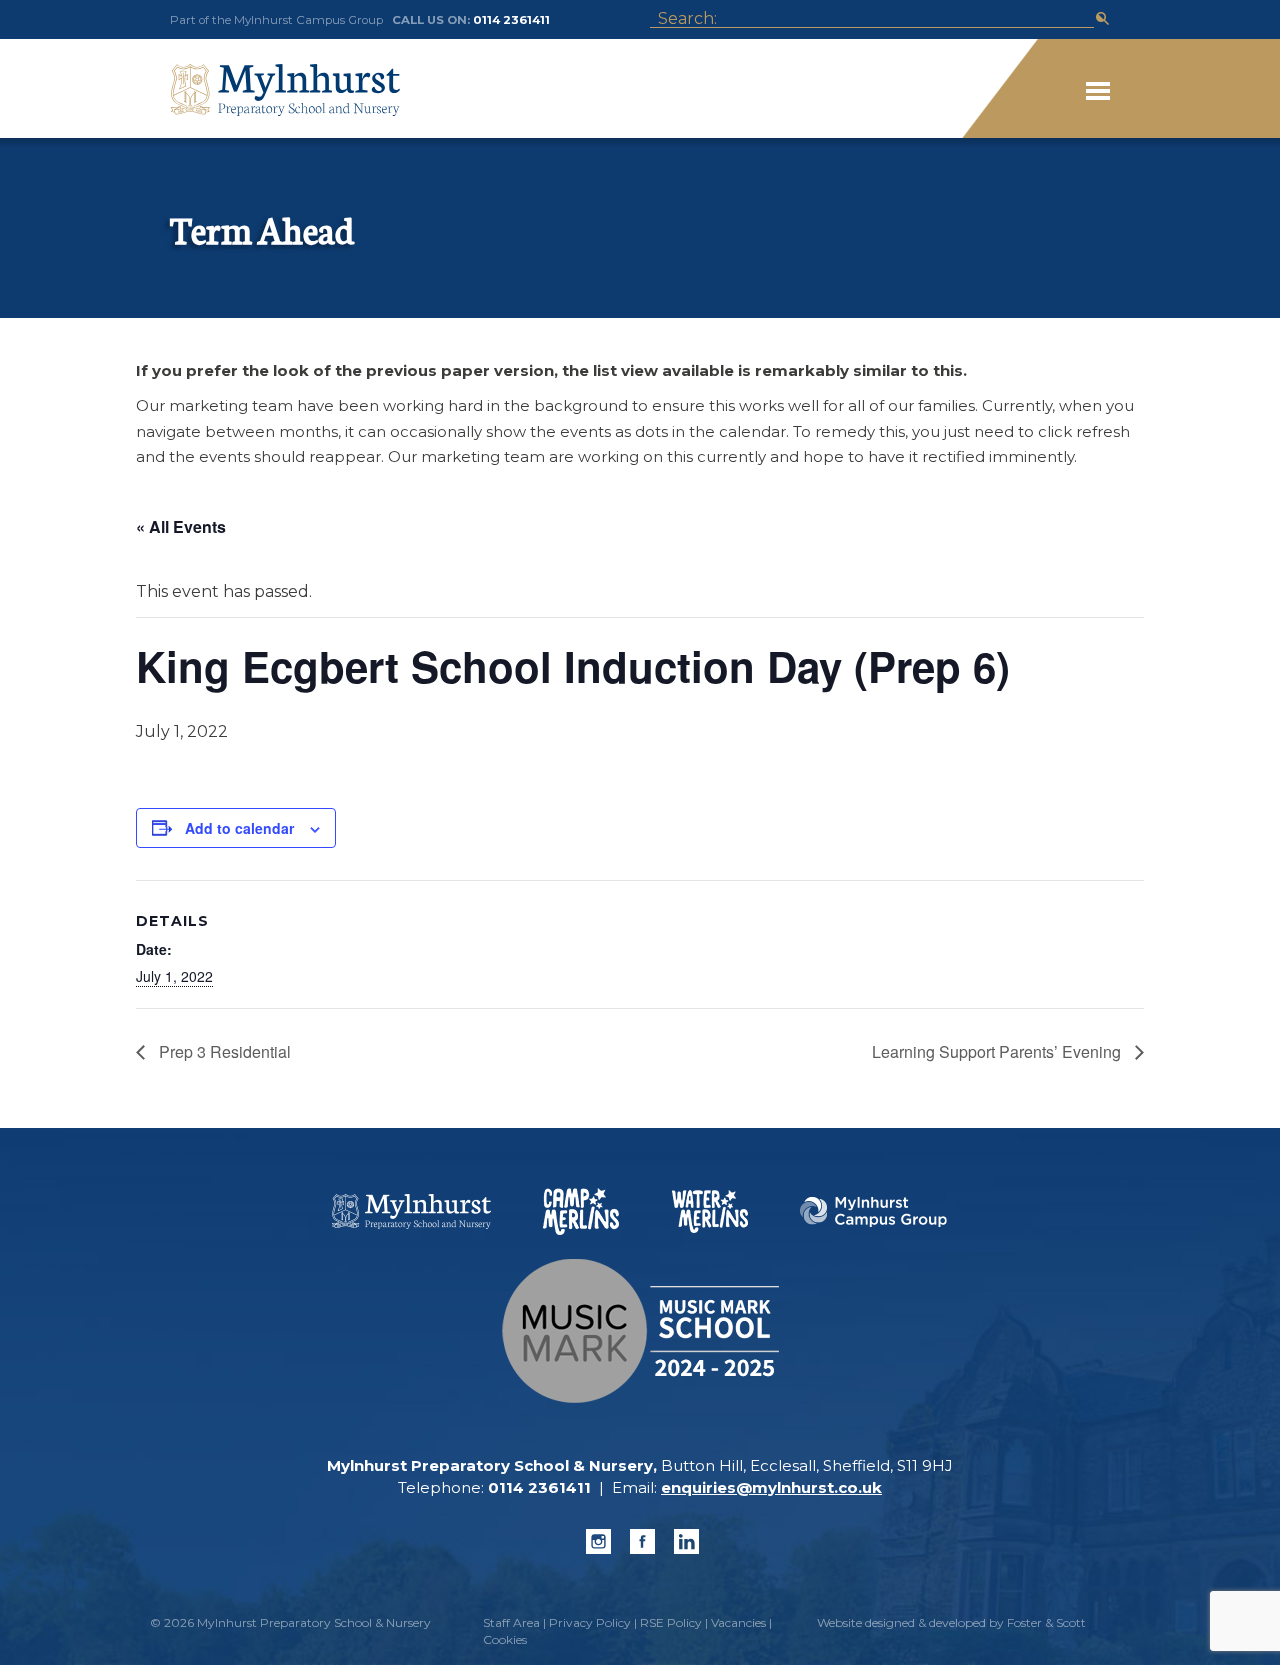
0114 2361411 (511, 20)
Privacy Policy (590, 1622)
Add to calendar (239, 828)
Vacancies (738, 1622)
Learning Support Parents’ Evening (998, 1051)
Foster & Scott (1046, 1622)
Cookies (505, 1639)
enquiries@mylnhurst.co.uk (771, 1487)
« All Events (181, 526)
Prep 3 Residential (223, 1051)
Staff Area (511, 1622)
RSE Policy (671, 1622)
